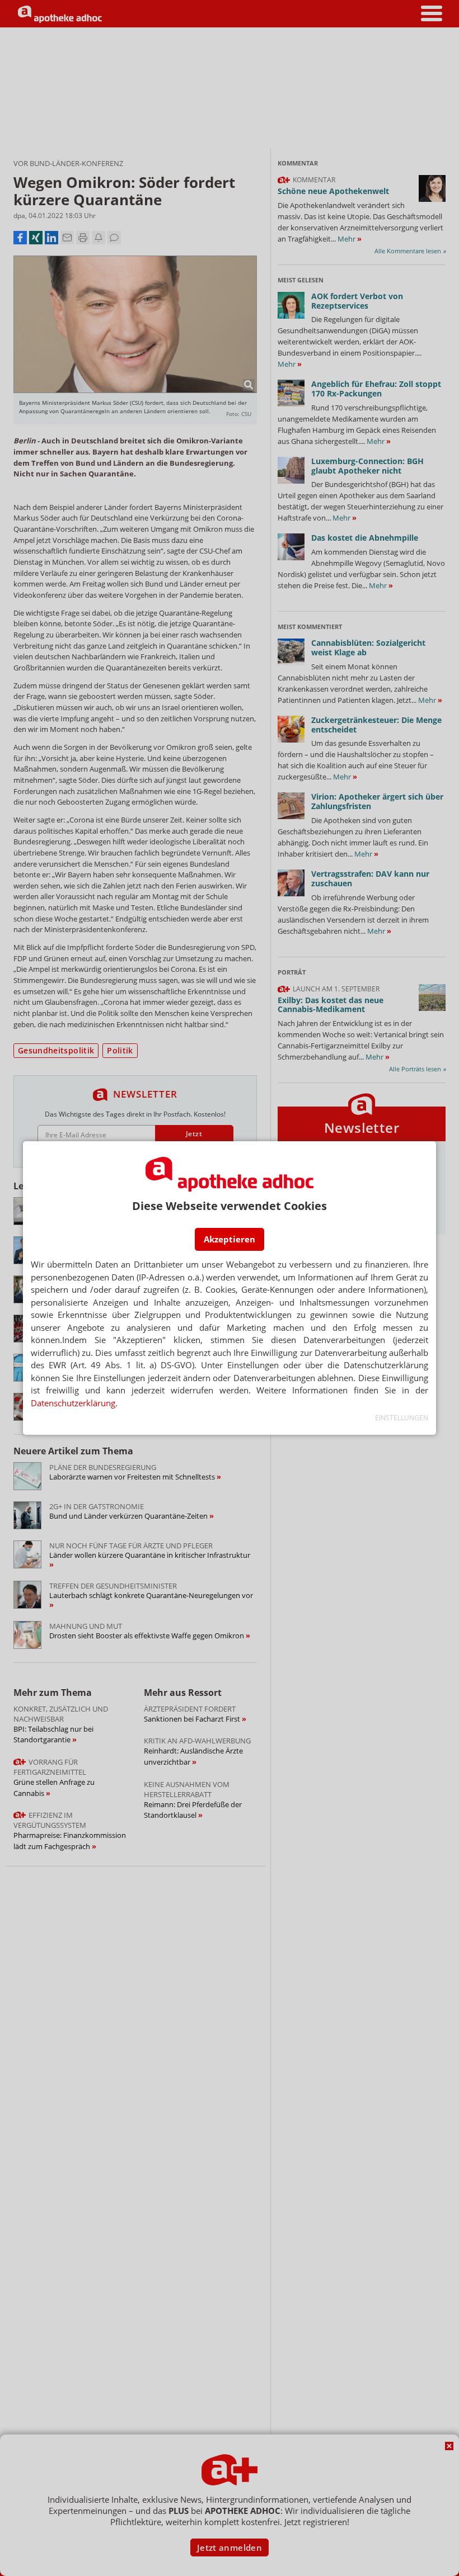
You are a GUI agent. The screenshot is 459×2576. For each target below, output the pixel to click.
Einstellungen (402, 1418)
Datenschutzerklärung (73, 1403)
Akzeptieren (230, 1239)
